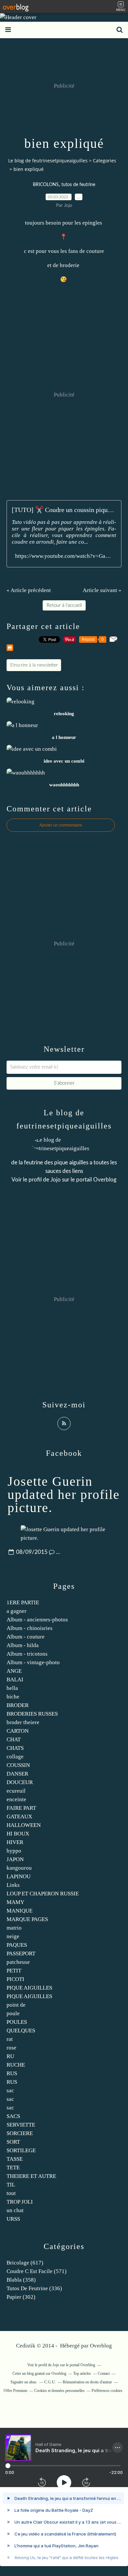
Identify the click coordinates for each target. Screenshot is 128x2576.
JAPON (15, 1859)
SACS (13, 2116)
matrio (14, 1928)
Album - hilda (23, 1645)
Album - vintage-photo (33, 1662)
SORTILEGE (21, 2150)
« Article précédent (29, 590)
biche (13, 1697)
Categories (105, 161)
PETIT (14, 1971)
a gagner (17, 1611)
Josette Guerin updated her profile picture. (64, 1494)
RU (10, 2056)
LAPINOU (19, 1876)
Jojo (56, 1180)
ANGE (14, 1671)
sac (10, 2090)
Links (13, 1885)
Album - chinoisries (30, 1628)
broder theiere (23, 1722)
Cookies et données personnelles (59, 2391)
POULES (17, 2022)
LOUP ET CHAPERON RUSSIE (43, 1894)
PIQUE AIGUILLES (29, 1988)
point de (16, 2005)
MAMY (15, 1902)
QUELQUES (21, 2031)
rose (11, 2048)
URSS (13, 2219)
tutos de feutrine (78, 185)
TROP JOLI (20, 2202)
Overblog (101, 2346)
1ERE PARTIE (23, 1602)
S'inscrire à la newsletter (34, 665)
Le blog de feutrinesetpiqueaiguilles (48, 161)
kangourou (19, 1868)
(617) (25, 2263)
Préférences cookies (107, 2391)
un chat (15, 2210)
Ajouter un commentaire (61, 825)
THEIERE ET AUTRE (31, 2176)
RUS (12, 2073)
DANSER (17, 1774)
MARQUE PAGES (27, 1919)
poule (13, 2013)
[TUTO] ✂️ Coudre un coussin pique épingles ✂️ (64, 510)
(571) (37, 2271)
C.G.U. (50, 2382)
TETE (13, 2168)
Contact (104, 2373)
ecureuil (16, 1791)
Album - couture (26, 1637)
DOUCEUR (20, 1782)
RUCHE (16, 2065)
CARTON (18, 1731)
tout (11, 2193)
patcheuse (18, 1962)
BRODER (18, 1705)
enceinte (16, 1799)
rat (10, 2039)
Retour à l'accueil (64, 605)
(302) (21, 2297)
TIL (11, 2185)
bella (12, 1688)
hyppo (14, 1851)
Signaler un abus (24, 2382)
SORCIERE (20, 2133)
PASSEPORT (21, 1953)
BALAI (15, 1680)
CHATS (15, 1748)
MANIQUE (20, 1911)
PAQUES (17, 1945)
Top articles (82, 2373)
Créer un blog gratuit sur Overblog (39, 2373)
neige (13, 1936)
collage (15, 1757)
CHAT (14, 1739)
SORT (13, 2142)
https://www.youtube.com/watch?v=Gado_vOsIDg (64, 556)
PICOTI (15, 1979)
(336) (34, 2288)
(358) (21, 2280)
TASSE (15, 2159)
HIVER (15, 1842)
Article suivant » (102, 590)
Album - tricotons (27, 1654)
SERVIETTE (21, 2125)
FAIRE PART (21, 1808)
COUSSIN (18, 1765)
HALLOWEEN (24, 1825)
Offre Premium (15, 2391)
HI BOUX (18, 1834)
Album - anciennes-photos (37, 1620)
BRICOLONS (46, 185)
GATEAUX (19, 1817)
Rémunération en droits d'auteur (87, 2382)
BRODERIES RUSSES (32, 1714)
